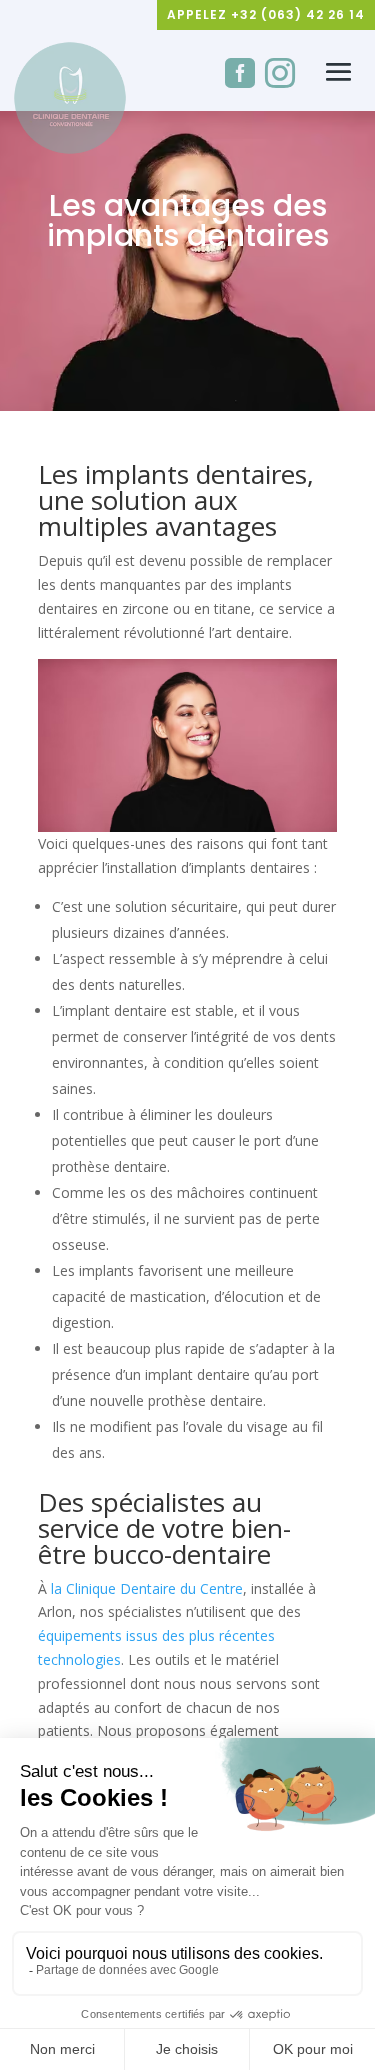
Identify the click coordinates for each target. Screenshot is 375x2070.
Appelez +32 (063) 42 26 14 (266, 14)
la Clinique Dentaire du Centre (147, 1588)
